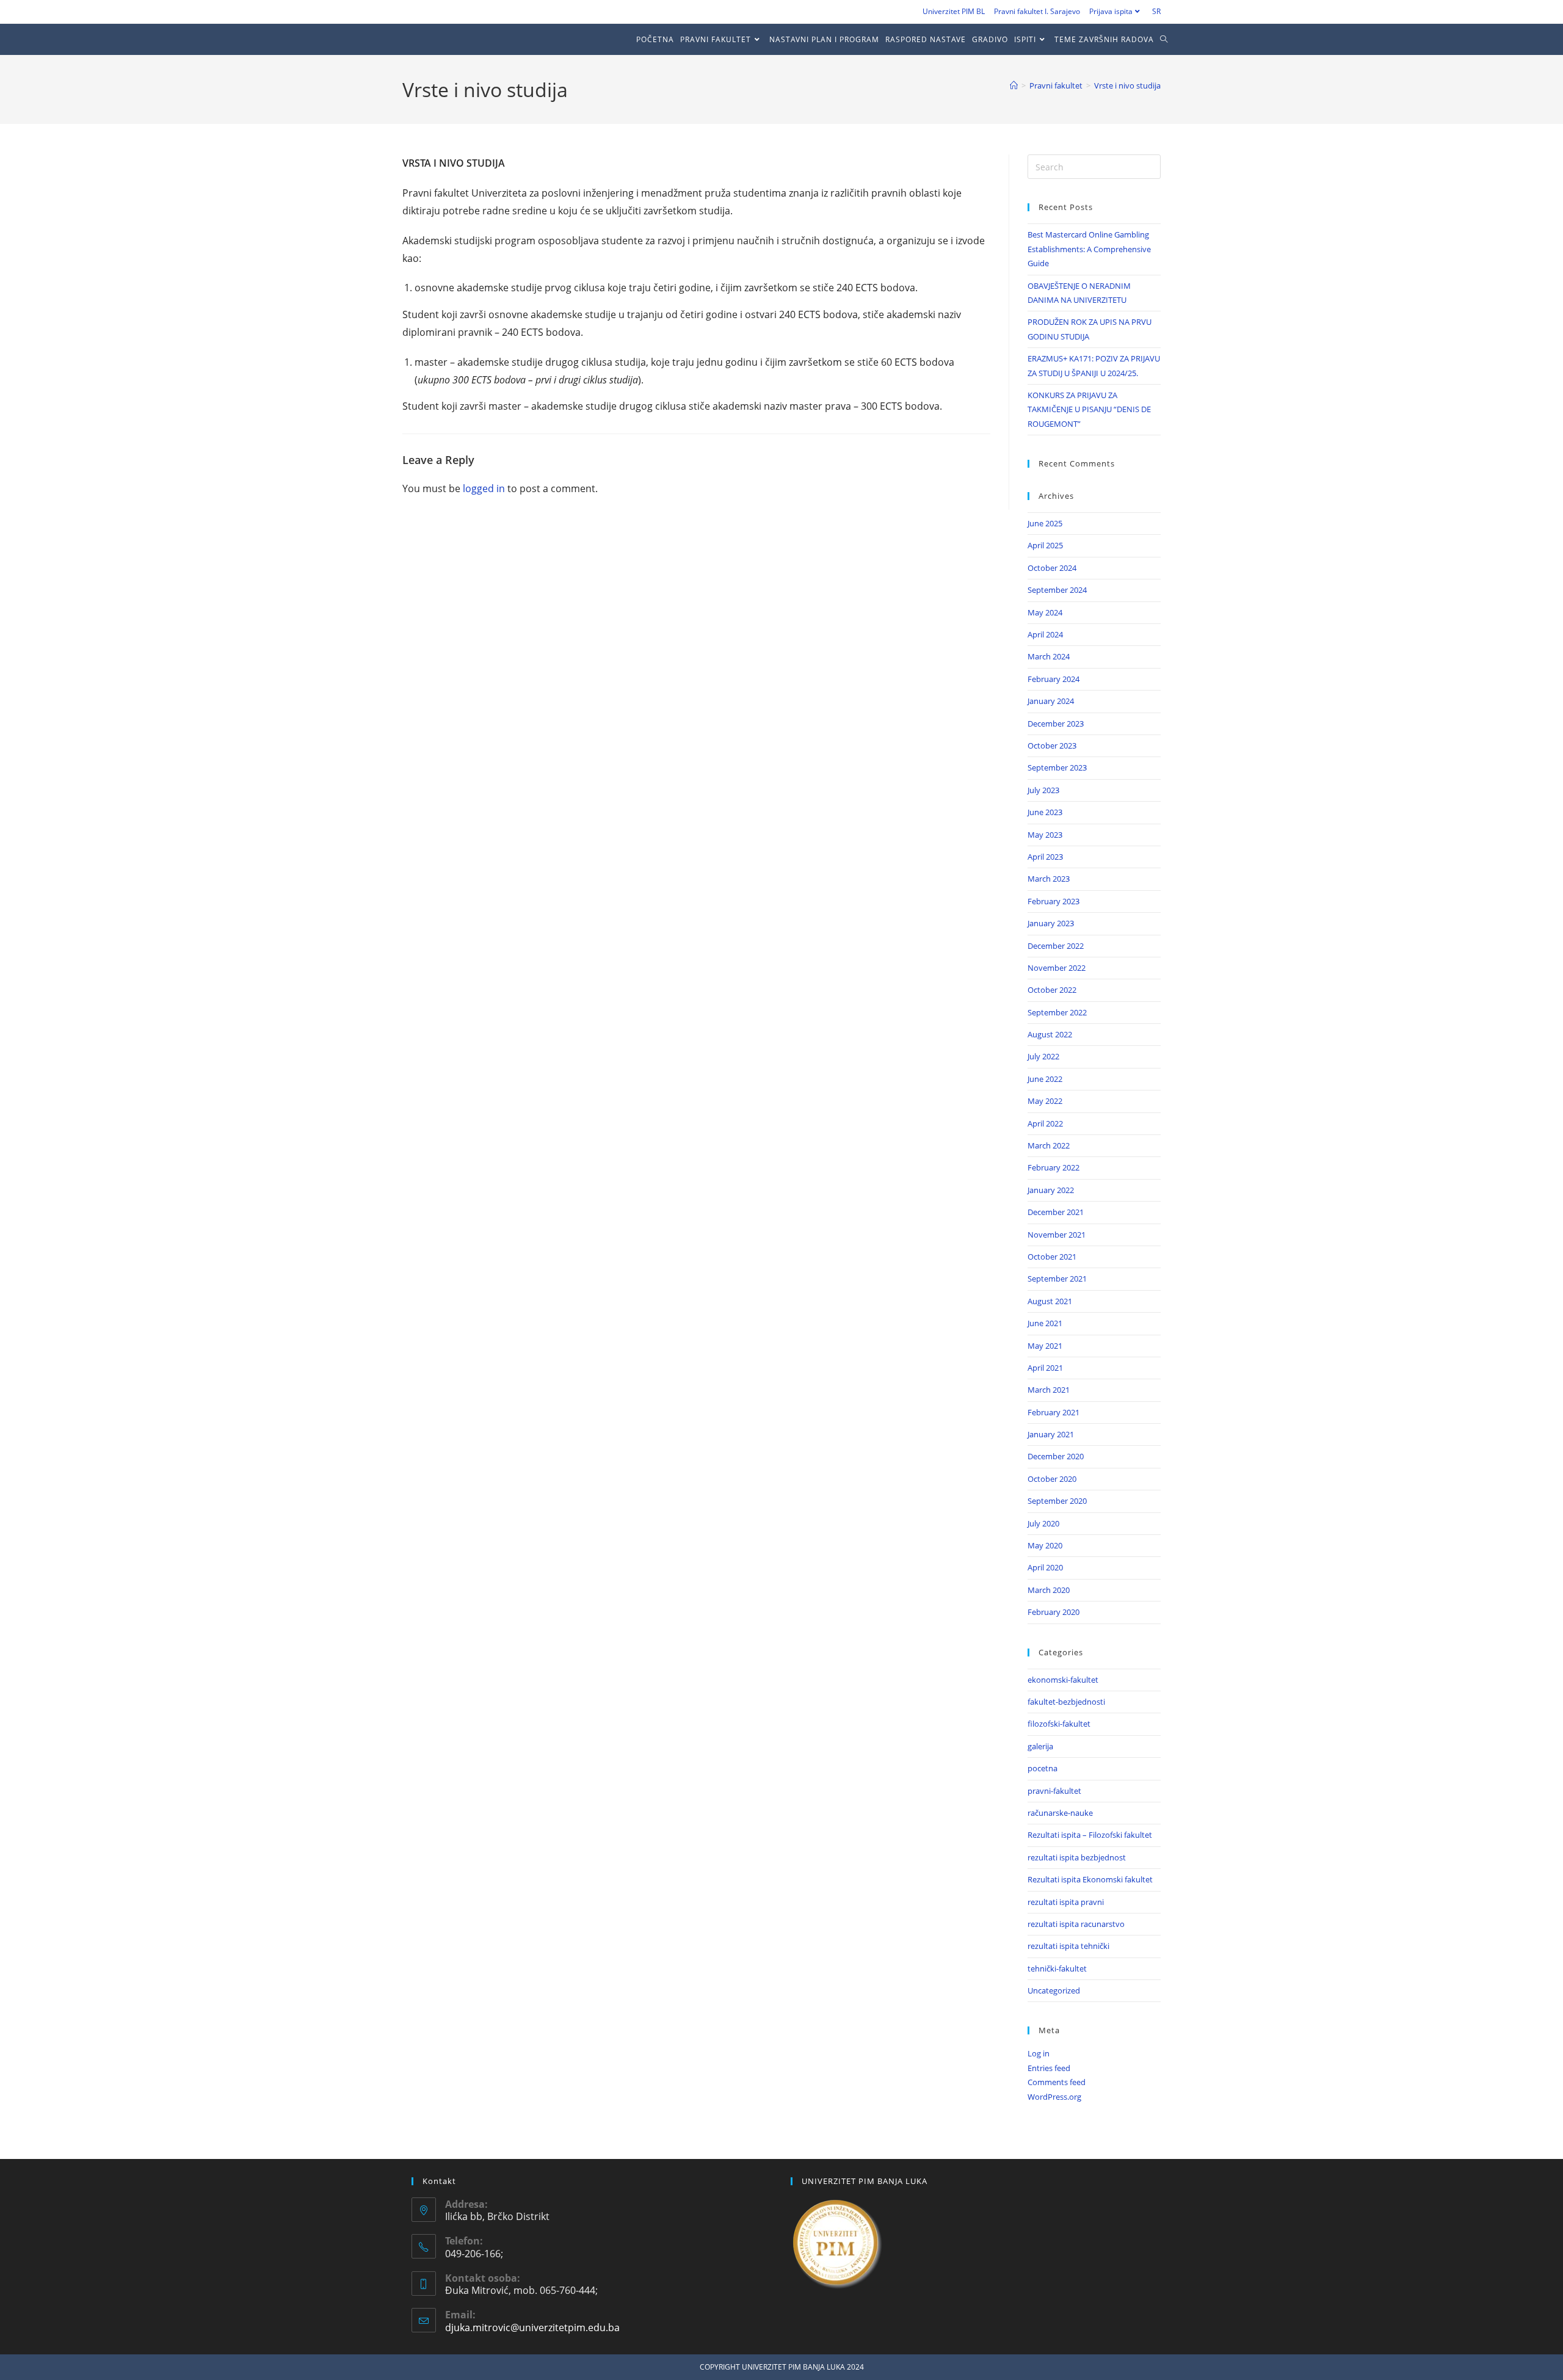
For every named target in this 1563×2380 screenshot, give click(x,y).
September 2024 (1057, 590)
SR (1156, 11)
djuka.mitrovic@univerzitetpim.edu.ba (532, 2327)
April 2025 (1045, 545)
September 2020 (1057, 1501)
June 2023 (1045, 812)
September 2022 (1057, 1012)
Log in (1039, 2053)
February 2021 (1053, 1412)
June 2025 (1045, 523)
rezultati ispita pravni (1066, 1902)
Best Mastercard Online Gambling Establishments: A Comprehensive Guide (1089, 249)
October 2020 (1052, 1479)
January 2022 (1051, 1190)
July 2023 (1043, 790)
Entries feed (1049, 2068)
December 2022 (1056, 946)
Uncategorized (1054, 1990)
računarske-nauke (1060, 1813)
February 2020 (1053, 1612)
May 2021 (1045, 1346)
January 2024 (1051, 701)
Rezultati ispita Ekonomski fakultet (1090, 1879)
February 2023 (1053, 901)
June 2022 (1045, 1079)
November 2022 (1057, 968)
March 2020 (1049, 1590)
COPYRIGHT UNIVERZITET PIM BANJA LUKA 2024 (782, 2367)
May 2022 (1045, 1101)
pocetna (1043, 1768)
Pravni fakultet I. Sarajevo (1037, 11)
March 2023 (1049, 879)
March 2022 (1049, 1145)
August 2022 (1050, 1034)
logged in (484, 488)
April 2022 (1045, 1123)
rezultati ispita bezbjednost (1077, 1857)
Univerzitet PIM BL (954, 11)
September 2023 (1057, 767)
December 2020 (1056, 1456)
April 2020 (1045, 1567)
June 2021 (1045, 1323)
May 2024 (1045, 612)
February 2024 (1053, 679)
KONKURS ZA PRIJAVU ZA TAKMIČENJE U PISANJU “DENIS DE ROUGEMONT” (1089, 409)
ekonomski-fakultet (1063, 1680)
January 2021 (1051, 1434)
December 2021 (1056, 1212)
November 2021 (1057, 1235)
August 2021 (1050, 1301)
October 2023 (1052, 746)
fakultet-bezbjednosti (1066, 1702)
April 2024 (1045, 634)
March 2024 (1049, 656)
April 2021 (1045, 1368)
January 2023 (1051, 923)
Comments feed (1057, 2082)
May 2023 (1045, 835)
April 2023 (1045, 857)
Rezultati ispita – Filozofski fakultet (1090, 1835)
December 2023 (1056, 724)
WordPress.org (1054, 2097)
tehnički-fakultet (1057, 1968)
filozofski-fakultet (1059, 1724)
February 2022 (1053, 1167)
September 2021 (1057, 1279)
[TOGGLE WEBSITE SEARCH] (1167, 39)
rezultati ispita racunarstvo (1076, 1924)
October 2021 (1052, 1257)
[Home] (1014, 85)
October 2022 (1052, 990)
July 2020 (1043, 1523)
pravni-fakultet (1054, 1791)
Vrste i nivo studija (1127, 85)
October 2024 (1052, 568)
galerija (1040, 1746)
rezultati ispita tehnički (1068, 1946)
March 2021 (1049, 1390)
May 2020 (1045, 1545)
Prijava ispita (1111, 11)
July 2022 (1043, 1056)
